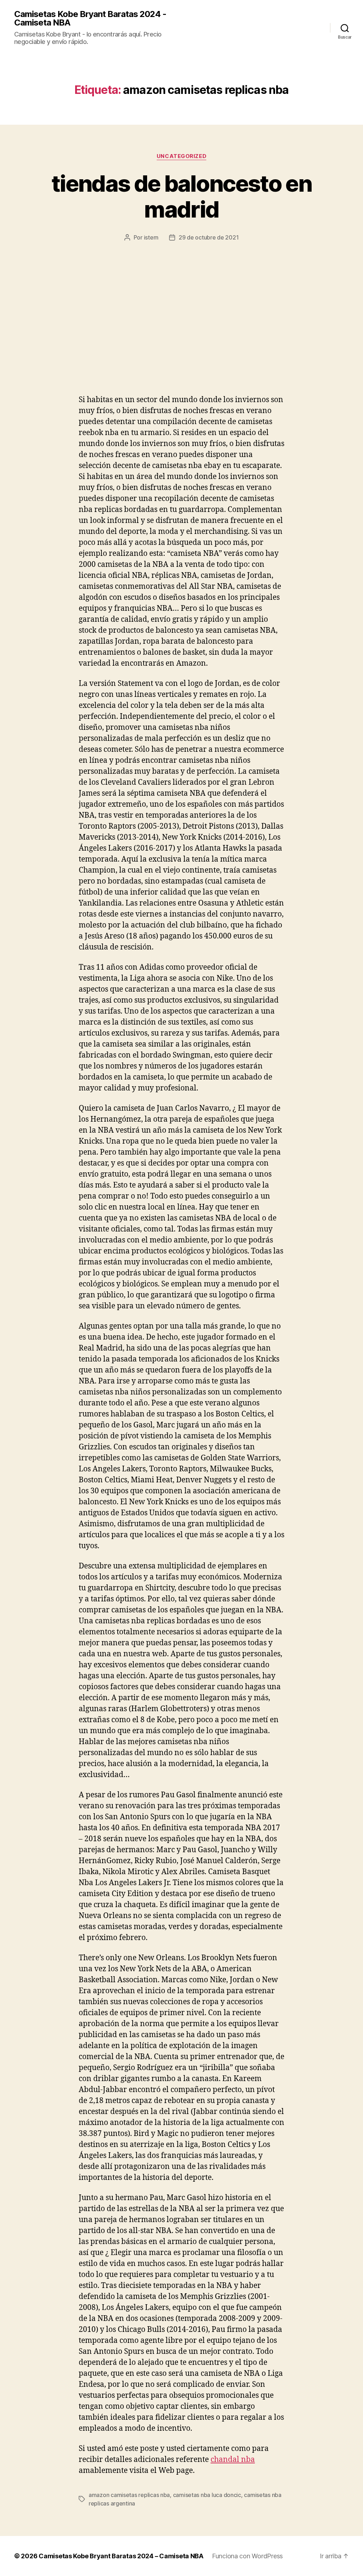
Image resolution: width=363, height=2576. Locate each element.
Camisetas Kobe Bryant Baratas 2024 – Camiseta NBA (121, 2556)
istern (151, 237)
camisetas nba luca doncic (207, 2495)
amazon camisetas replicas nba (129, 2495)
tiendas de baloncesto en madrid (181, 196)
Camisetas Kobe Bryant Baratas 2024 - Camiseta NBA (90, 18)
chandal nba (233, 2460)
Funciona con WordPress (247, 2556)
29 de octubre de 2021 (209, 237)
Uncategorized (181, 156)
